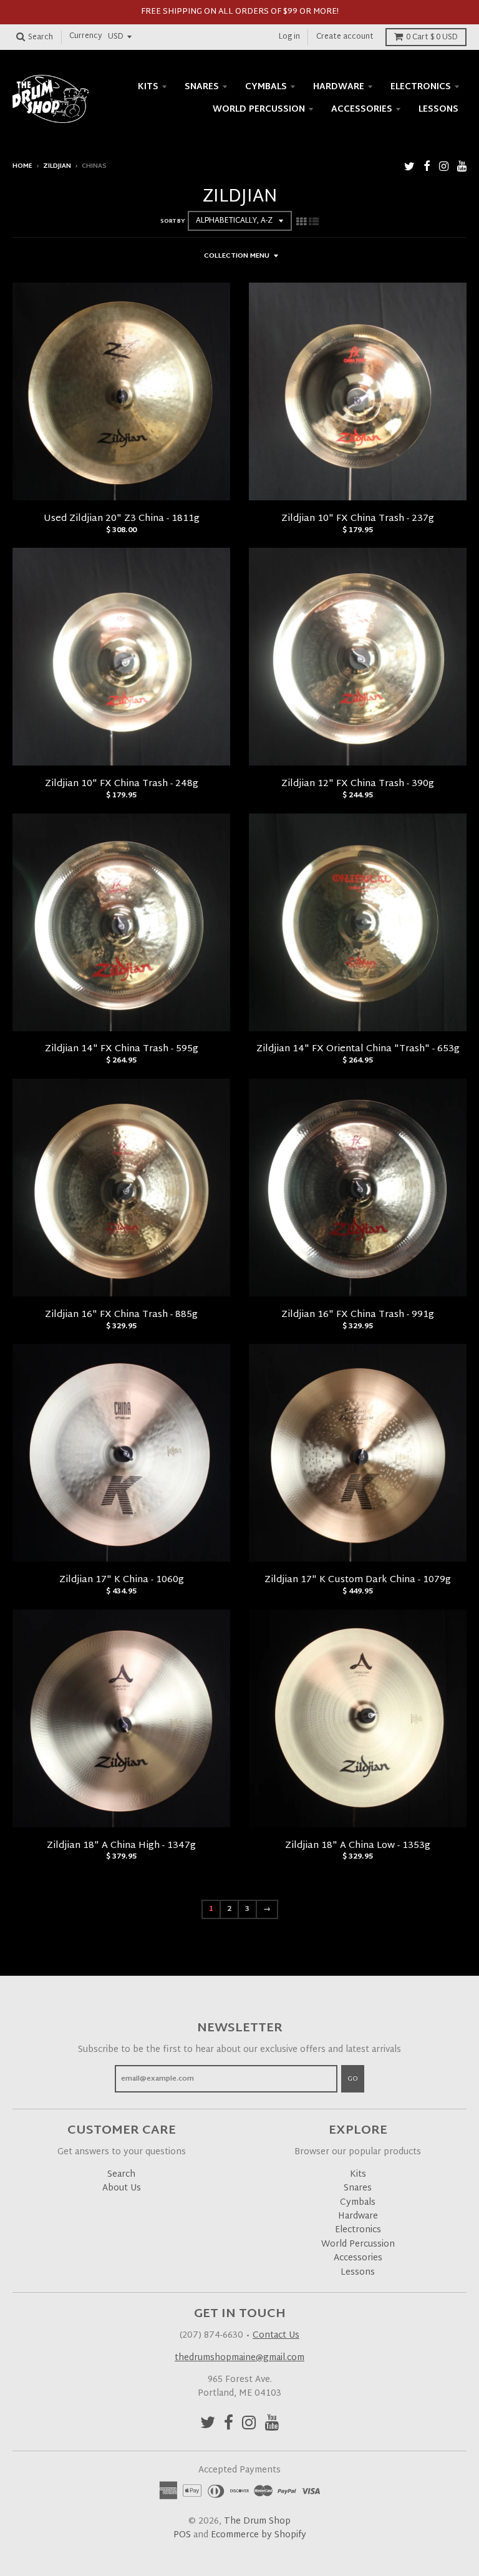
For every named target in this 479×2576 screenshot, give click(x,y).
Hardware (339, 87)
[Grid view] (301, 223)
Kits (148, 87)
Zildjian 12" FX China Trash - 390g (358, 784)
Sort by (172, 221)
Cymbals (266, 87)
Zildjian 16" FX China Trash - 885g (121, 1315)
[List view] (314, 223)
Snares (202, 87)
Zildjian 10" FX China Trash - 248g (122, 784)
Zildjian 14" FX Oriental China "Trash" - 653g (358, 1049)
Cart (432, 37)
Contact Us (276, 2335)
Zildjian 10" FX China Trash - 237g (358, 519)
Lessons (438, 109)
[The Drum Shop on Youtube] (462, 168)
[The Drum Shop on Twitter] (409, 168)
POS (182, 2535)
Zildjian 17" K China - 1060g (122, 1580)
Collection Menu (237, 256)
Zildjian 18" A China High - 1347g (121, 1846)
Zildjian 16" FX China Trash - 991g (358, 1315)
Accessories (362, 109)
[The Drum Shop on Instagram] (444, 168)
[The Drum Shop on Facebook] (427, 168)
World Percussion (259, 109)
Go (353, 2079)
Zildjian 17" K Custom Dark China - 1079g (358, 1580)
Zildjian (57, 166)
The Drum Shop (257, 2521)
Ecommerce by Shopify (259, 2535)
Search (121, 2175)
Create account (345, 37)
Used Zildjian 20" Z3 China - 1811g (122, 519)
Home (22, 166)
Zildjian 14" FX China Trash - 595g (122, 1049)
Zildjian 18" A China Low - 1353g (358, 1846)
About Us (122, 2188)
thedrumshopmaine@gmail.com (239, 2358)
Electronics (421, 87)
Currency (86, 37)
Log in (289, 37)
